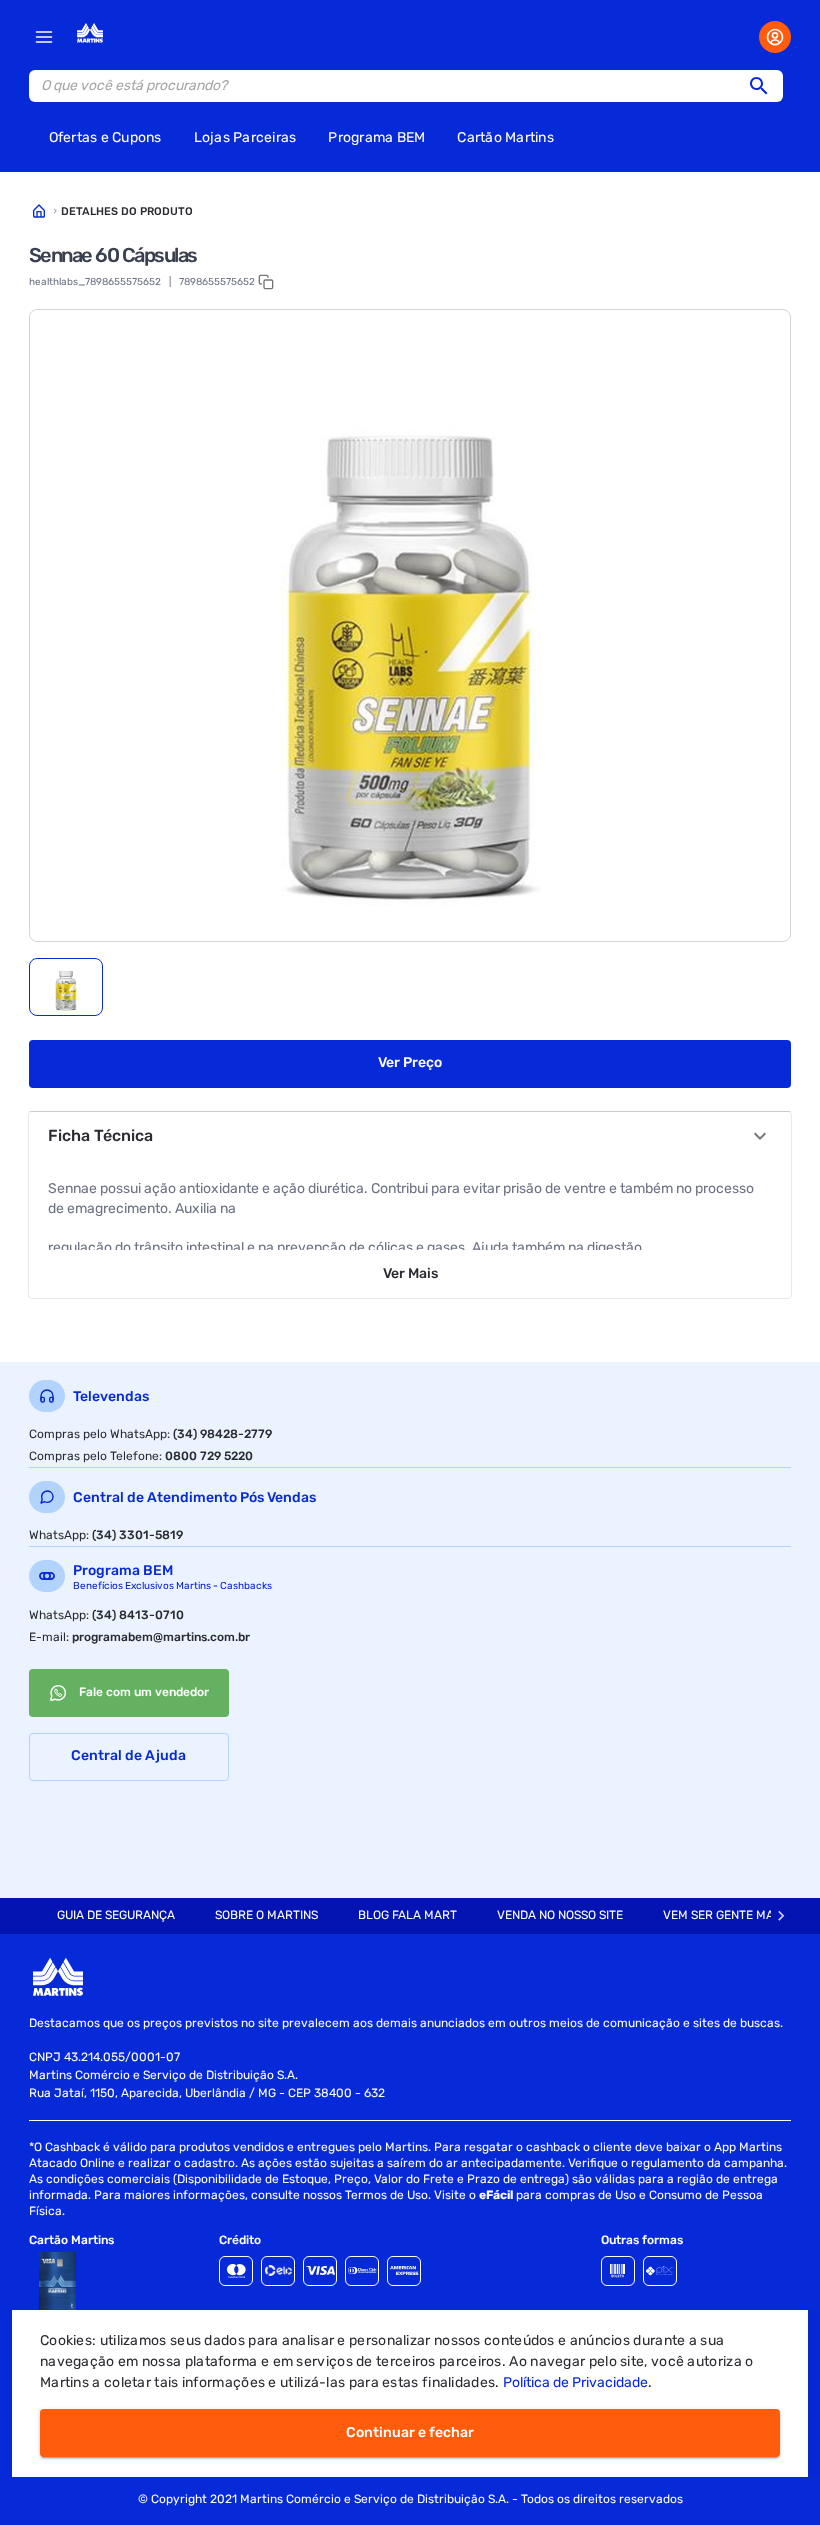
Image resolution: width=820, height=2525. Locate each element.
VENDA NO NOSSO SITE (560, 1915)
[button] (765, 86)
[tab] (66, 987)
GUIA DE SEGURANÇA (116, 1915)
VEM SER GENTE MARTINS (735, 1915)
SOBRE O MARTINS (266, 1915)
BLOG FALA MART (407, 1915)
